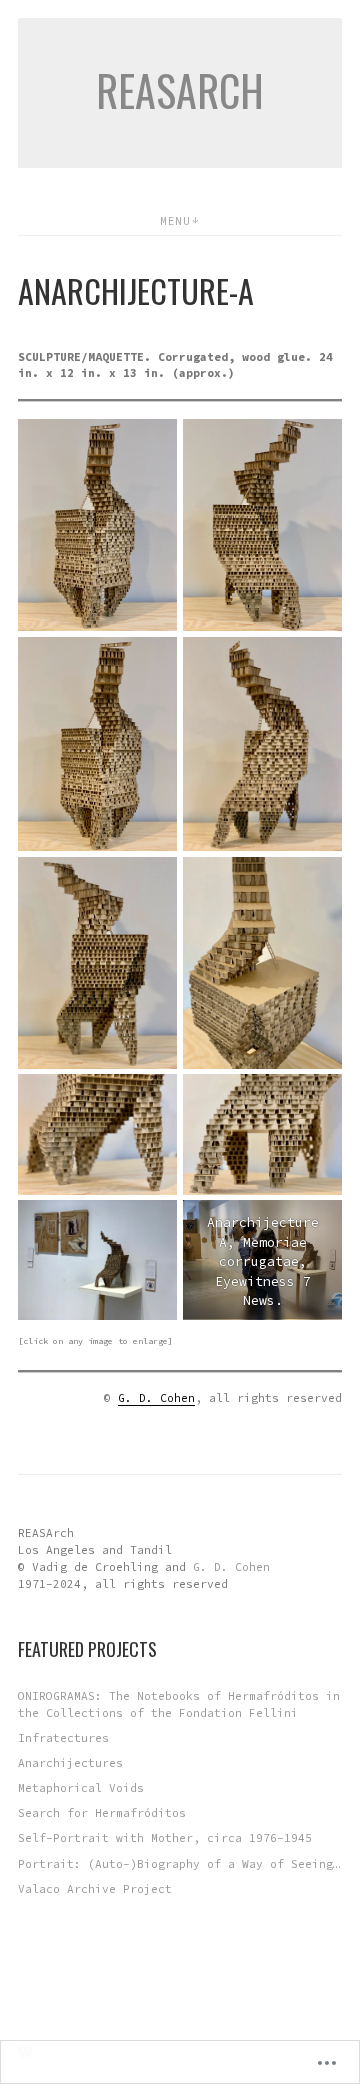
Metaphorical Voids (81, 1788)
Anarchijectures (70, 1763)
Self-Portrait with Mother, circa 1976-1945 (165, 1838)
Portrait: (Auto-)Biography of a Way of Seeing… (179, 1864)
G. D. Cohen (156, 1398)
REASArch (180, 90)
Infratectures (63, 1738)
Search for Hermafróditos (102, 1813)
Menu (175, 221)
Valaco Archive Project (95, 1889)
